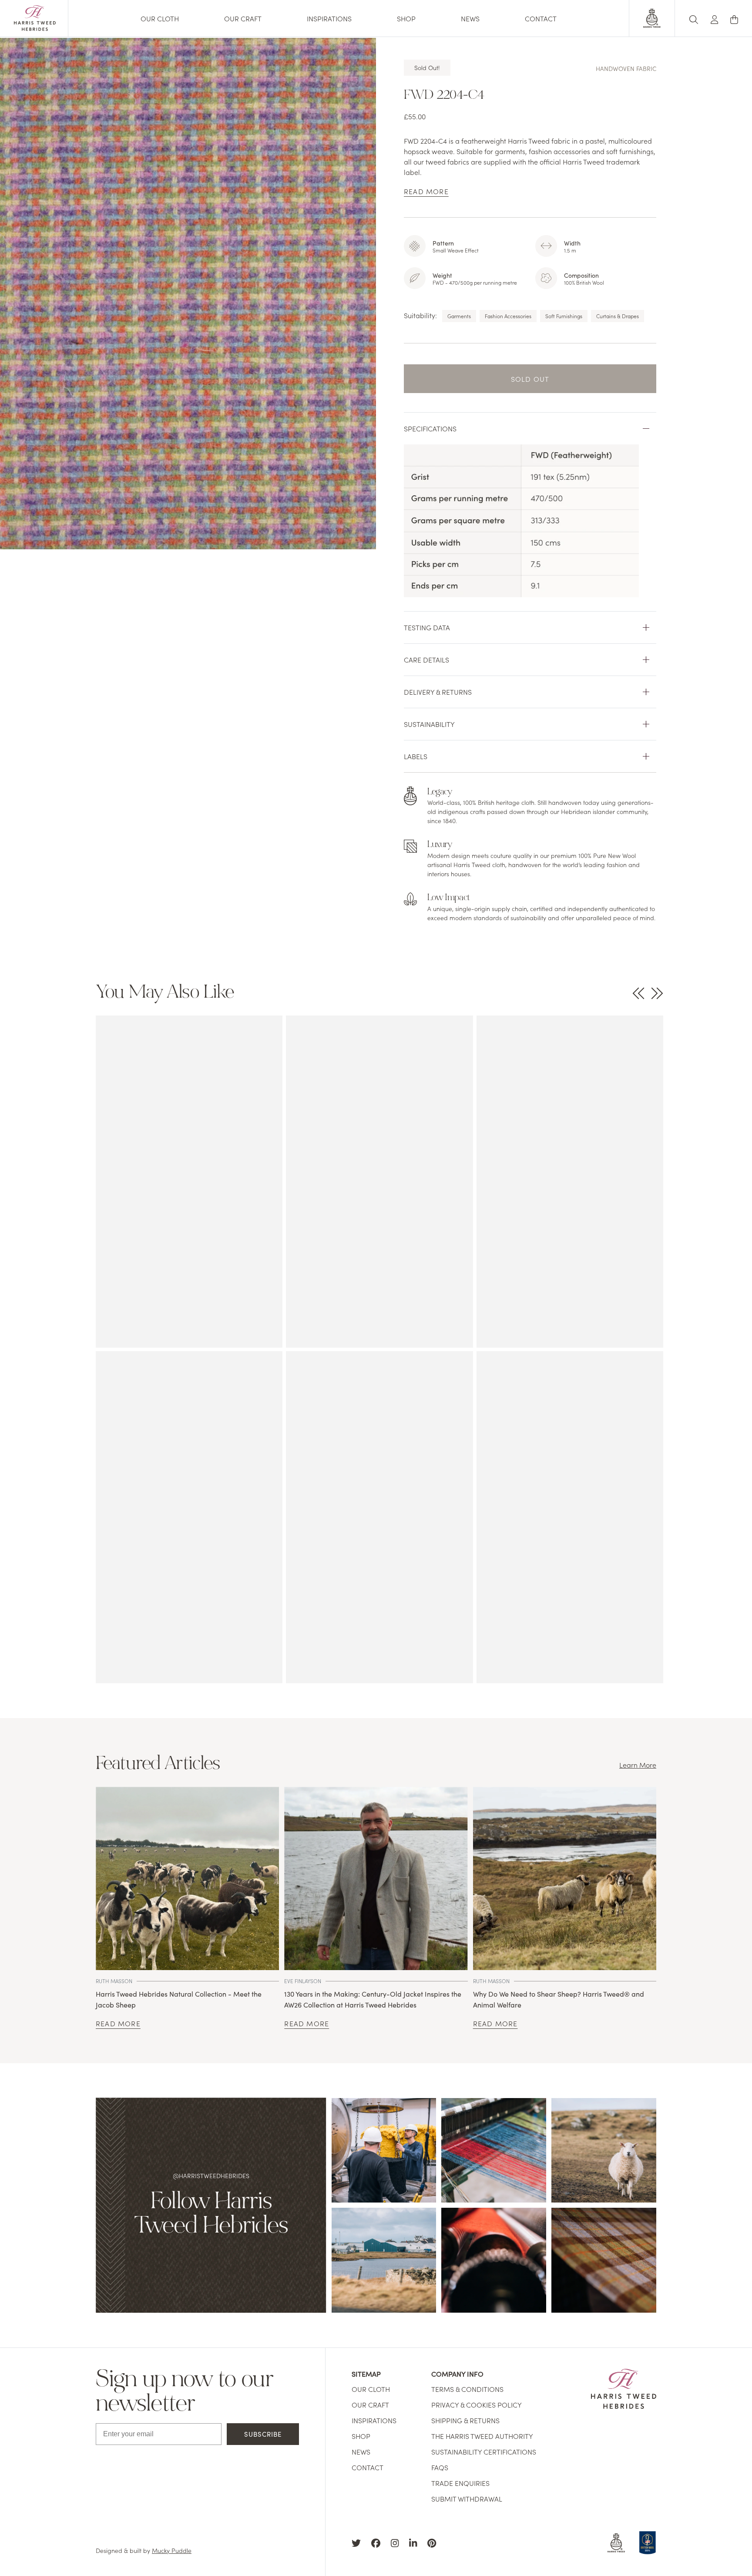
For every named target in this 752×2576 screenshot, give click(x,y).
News (470, 18)
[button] (715, 18)
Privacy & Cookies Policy (477, 2404)
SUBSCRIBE (263, 2434)
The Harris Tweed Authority (482, 2436)
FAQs (440, 2467)
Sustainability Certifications (484, 2452)
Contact (541, 18)
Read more (118, 2023)
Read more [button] (426, 191)
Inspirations (329, 18)
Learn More (638, 1765)
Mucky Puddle (172, 2550)
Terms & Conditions (467, 2389)
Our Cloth (160, 18)
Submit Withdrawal (467, 2499)
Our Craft (243, 18)
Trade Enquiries (460, 2483)
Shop (406, 18)
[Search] (694, 18)
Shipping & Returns (465, 2420)
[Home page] (35, 28)
